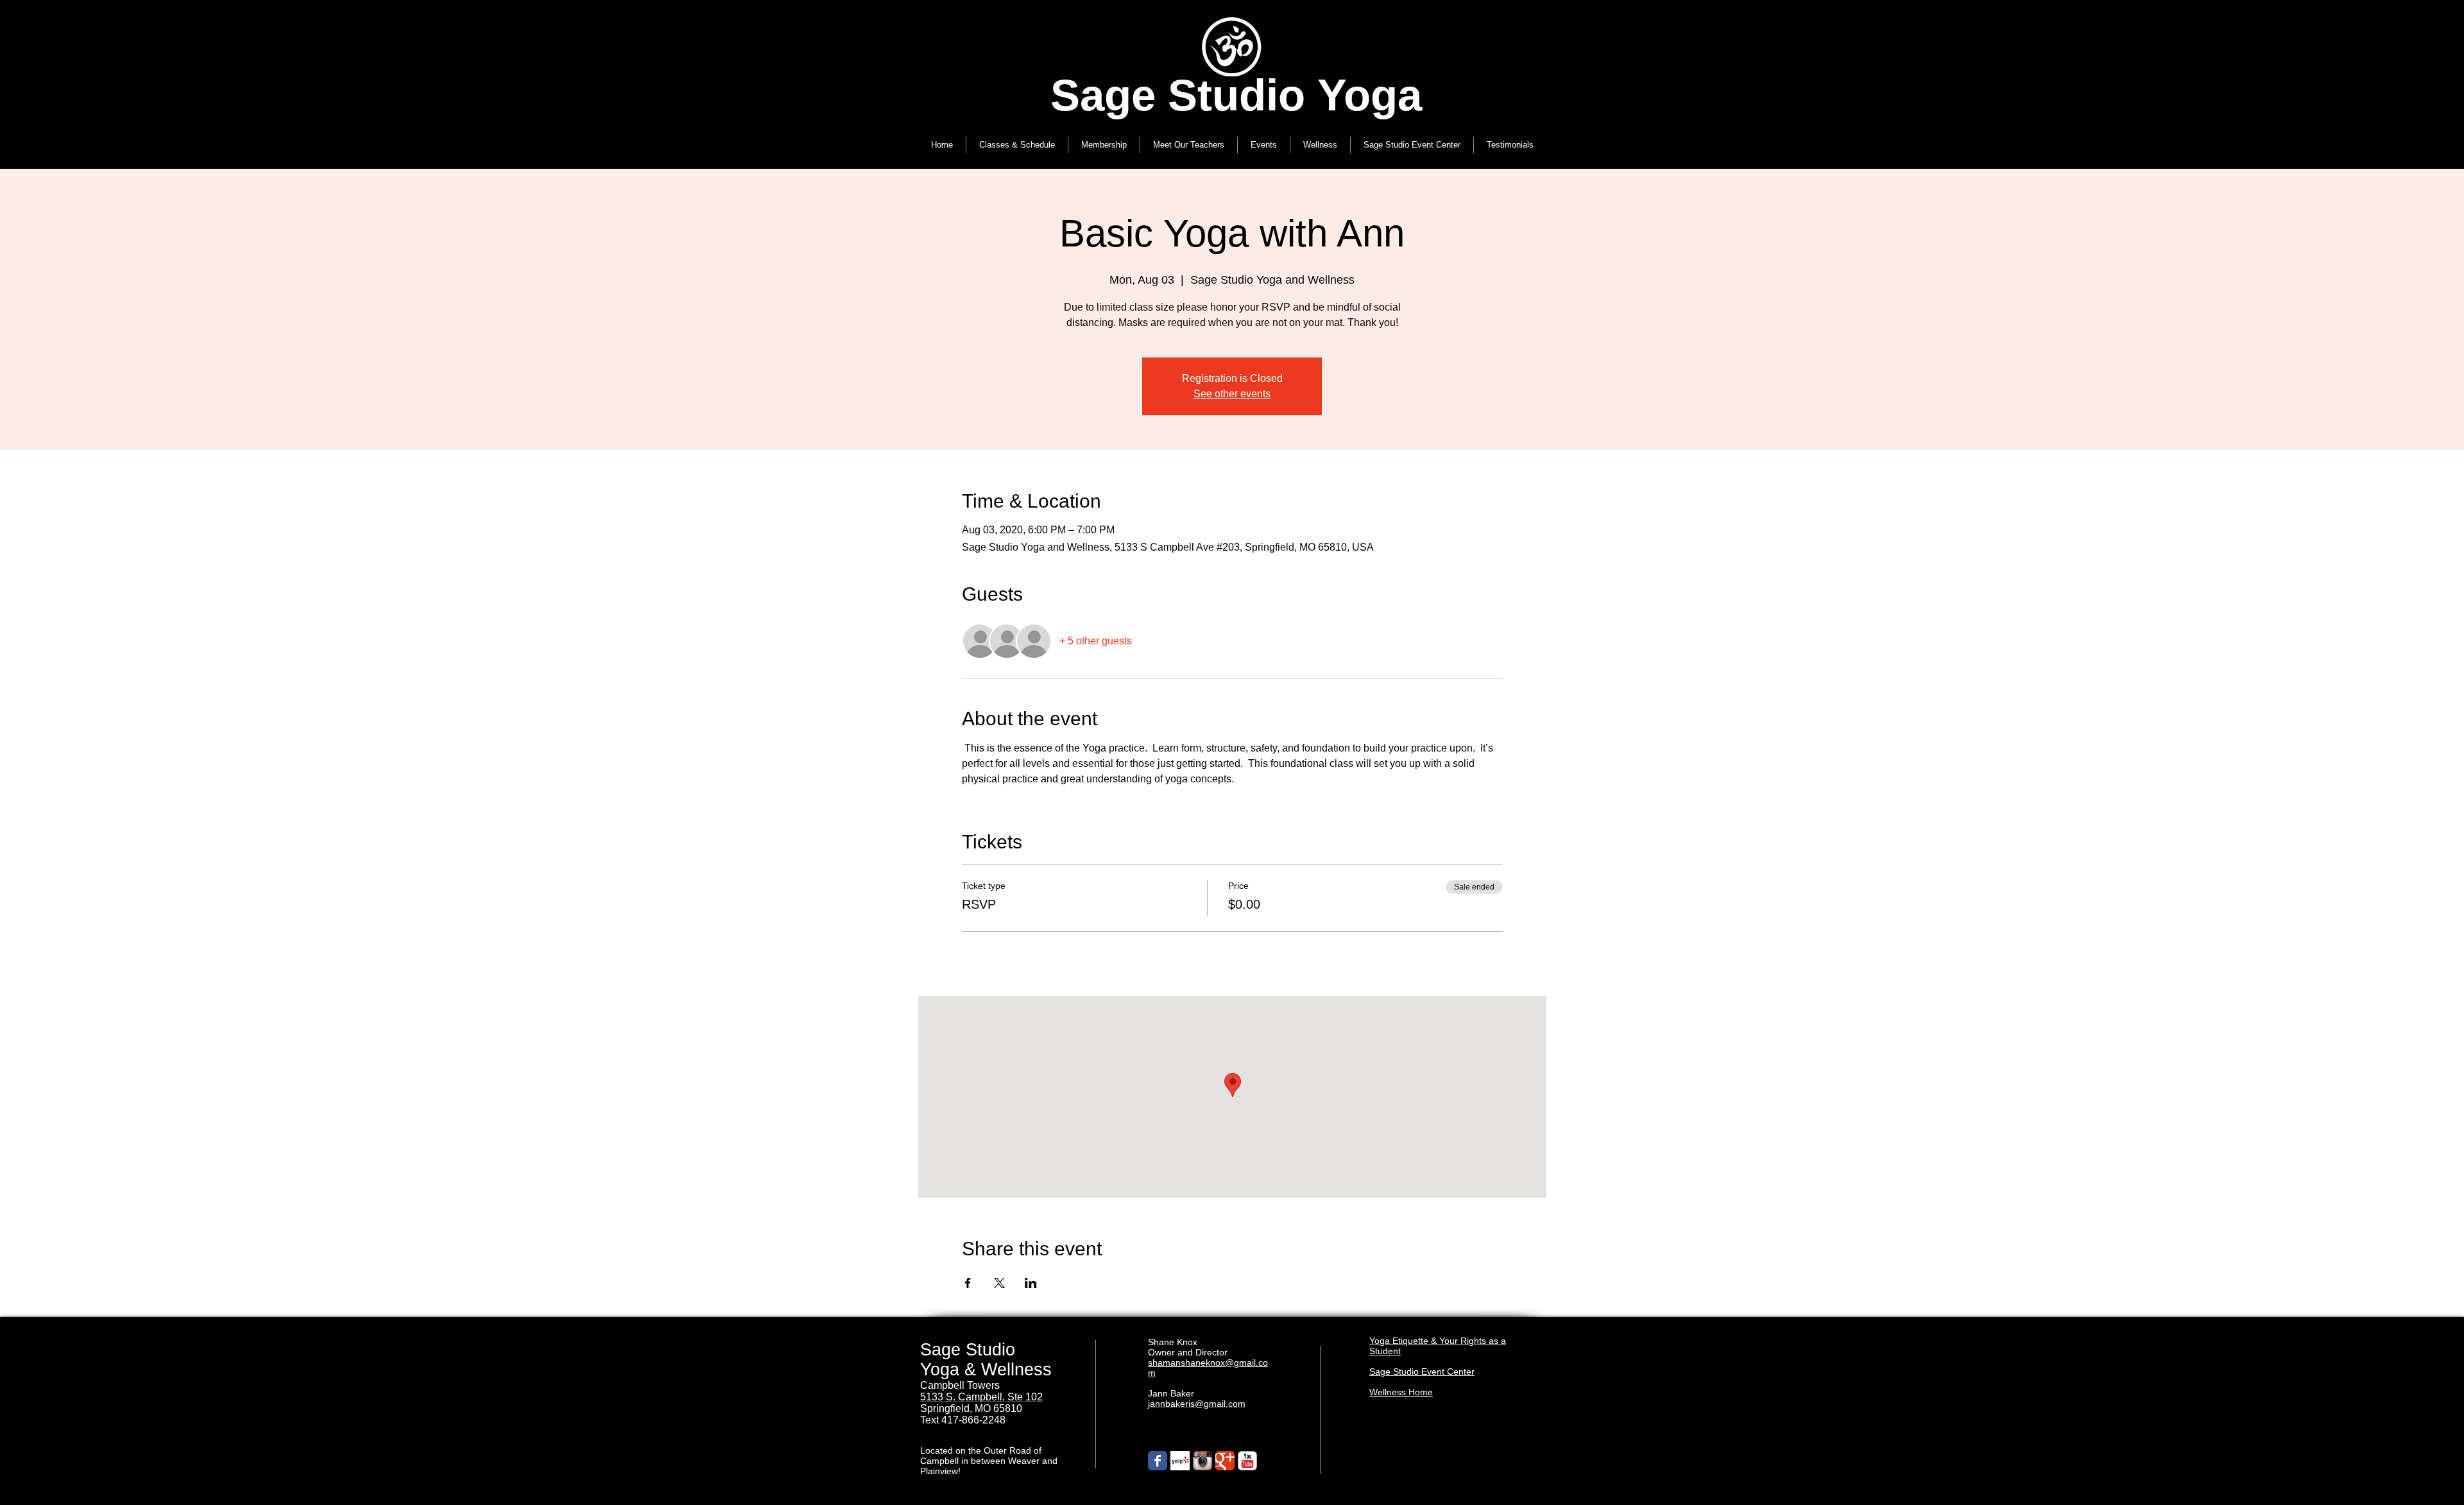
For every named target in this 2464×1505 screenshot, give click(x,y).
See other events (1232, 394)
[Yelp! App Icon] (1180, 1461)
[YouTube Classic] (1247, 1461)
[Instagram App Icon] (1202, 1461)
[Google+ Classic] (1225, 1461)
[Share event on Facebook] (968, 1283)
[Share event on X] (999, 1283)
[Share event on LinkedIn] (1031, 1283)
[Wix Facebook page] (1158, 1461)
